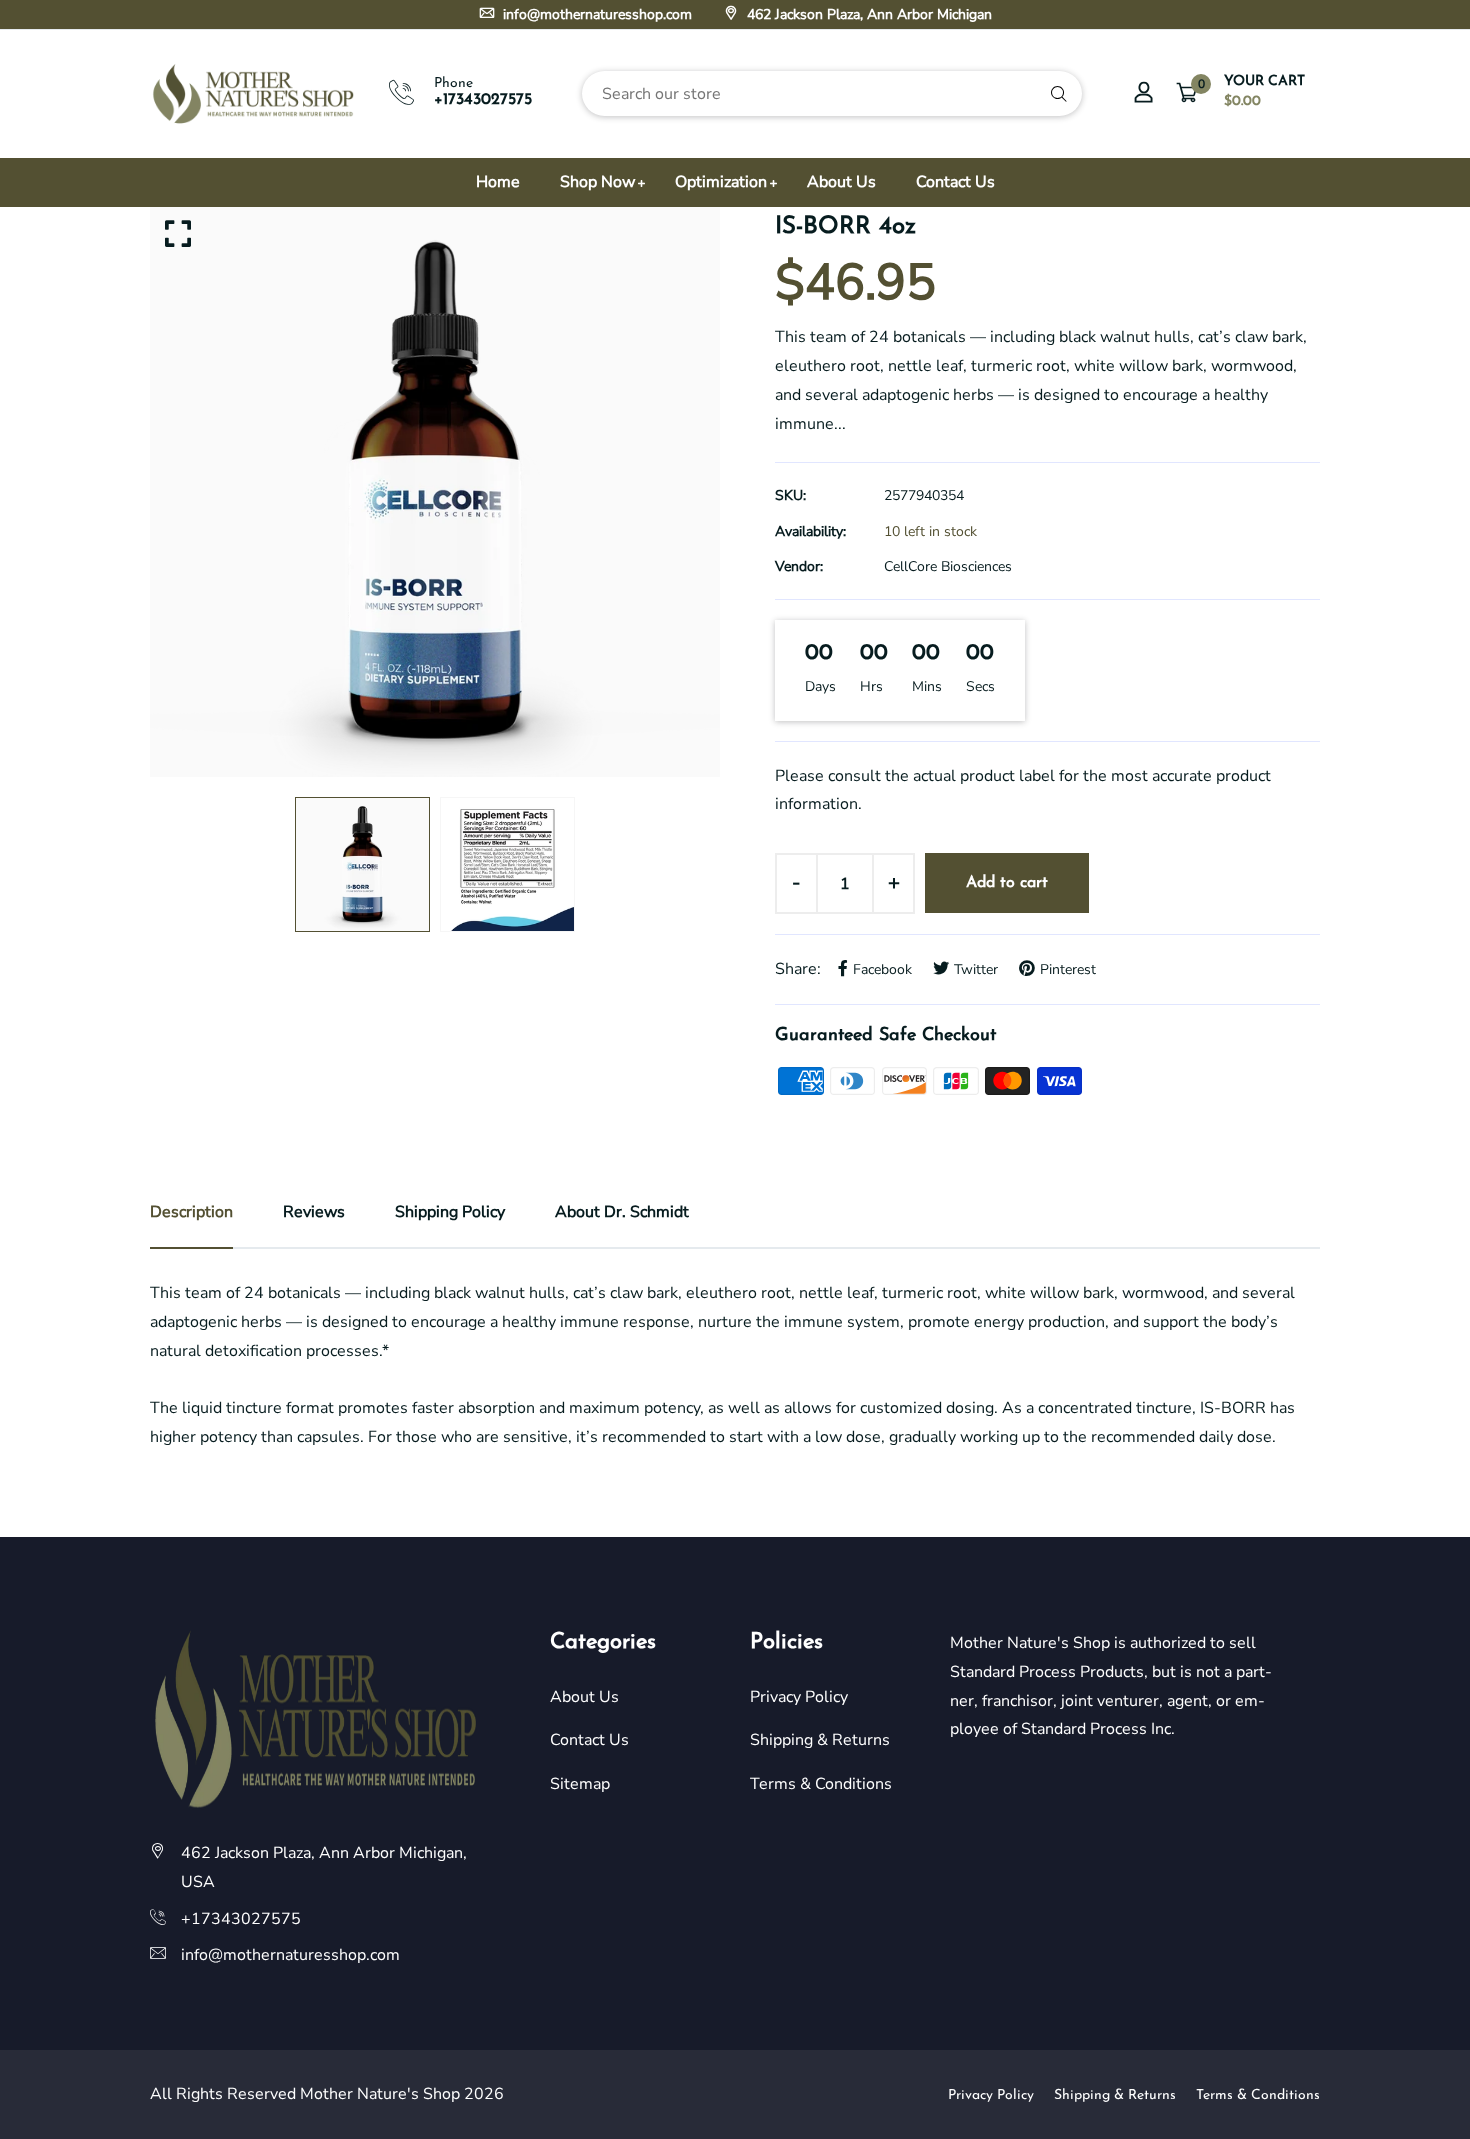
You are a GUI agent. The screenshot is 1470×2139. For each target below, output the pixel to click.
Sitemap (580, 1784)
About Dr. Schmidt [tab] (622, 1212)
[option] (435, 492)
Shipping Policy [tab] (450, 1212)
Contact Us (955, 182)
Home (498, 182)
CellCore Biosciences (948, 566)
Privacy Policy (799, 1697)
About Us (841, 182)
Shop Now (597, 182)
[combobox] (832, 93)
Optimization (721, 182)
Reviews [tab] (314, 1212)
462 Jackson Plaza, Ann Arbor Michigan (867, 14)
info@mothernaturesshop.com (595, 14)
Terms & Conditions (821, 1784)
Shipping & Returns (820, 1740)
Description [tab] (191, 1212)
